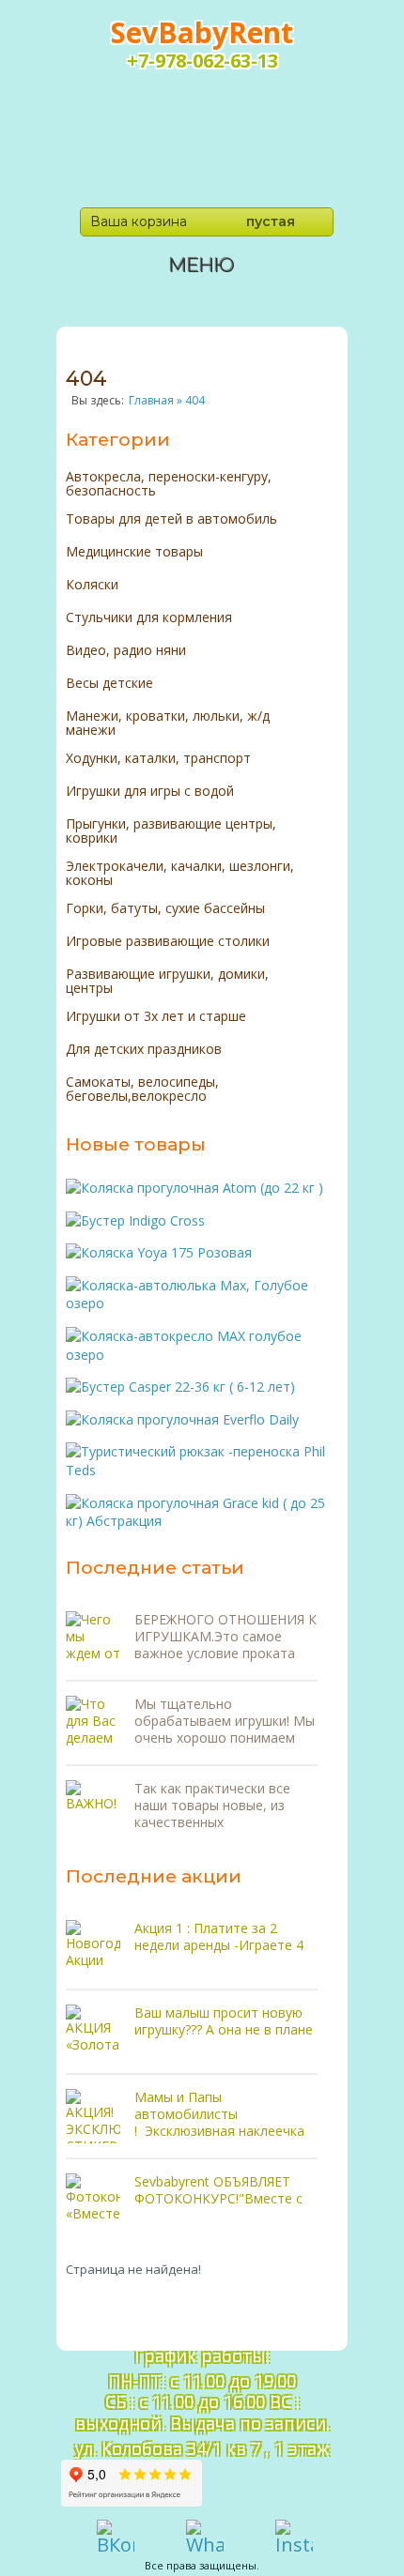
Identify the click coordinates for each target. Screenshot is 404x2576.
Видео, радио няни (126, 651)
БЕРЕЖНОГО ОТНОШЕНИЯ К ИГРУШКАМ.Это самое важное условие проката (225, 1637)
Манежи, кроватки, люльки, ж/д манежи (168, 723)
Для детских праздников (144, 1050)
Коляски (92, 585)
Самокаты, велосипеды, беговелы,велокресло (142, 1089)
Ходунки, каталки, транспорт (158, 759)
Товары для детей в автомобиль (171, 519)
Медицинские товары (134, 552)
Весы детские (109, 684)
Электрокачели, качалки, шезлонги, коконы (180, 873)
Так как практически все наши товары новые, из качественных (212, 1806)
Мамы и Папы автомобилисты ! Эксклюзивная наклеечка (219, 2114)
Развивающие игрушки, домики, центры (167, 981)
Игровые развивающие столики (168, 942)
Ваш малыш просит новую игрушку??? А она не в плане (224, 2021)
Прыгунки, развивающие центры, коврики (171, 831)
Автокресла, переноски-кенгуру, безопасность (169, 483)
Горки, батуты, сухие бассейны (165, 909)
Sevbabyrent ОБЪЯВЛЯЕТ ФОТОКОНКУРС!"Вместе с (218, 2190)
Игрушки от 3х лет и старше (156, 1017)
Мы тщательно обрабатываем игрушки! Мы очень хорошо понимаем (225, 1721)
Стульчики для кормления (149, 618)
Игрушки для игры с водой (150, 792)
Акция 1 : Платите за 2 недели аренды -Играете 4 (219, 1936)
